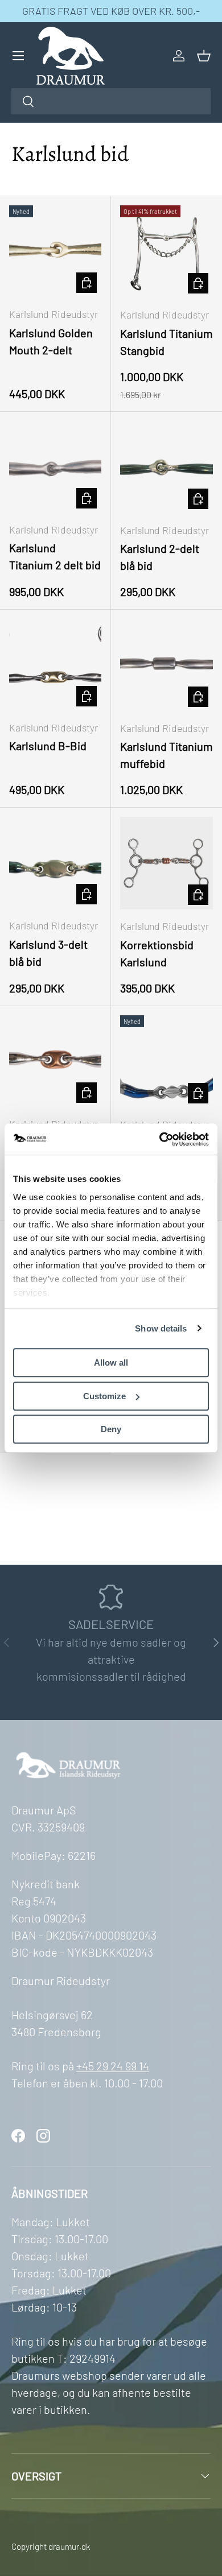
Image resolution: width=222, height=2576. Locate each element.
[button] (204, 56)
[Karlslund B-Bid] (55, 665)
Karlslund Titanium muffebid (166, 755)
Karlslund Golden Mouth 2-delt (51, 341)
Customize (104, 1396)
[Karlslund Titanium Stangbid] (166, 252)
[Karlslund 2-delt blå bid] (166, 467)
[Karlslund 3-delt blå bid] (55, 863)
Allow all (111, 1363)
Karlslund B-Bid (48, 746)
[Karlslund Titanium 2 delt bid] (55, 467)
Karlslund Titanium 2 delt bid (55, 556)
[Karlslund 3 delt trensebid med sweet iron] (166, 1062)
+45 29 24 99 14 (113, 2066)
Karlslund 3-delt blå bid (48, 953)
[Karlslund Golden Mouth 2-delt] (55, 251)
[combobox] (111, 101)
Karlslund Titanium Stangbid (166, 342)
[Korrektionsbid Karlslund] (166, 863)
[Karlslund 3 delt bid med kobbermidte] (55, 1061)
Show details (161, 1328)
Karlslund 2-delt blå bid (160, 557)
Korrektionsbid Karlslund (157, 953)
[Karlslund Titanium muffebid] (166, 665)
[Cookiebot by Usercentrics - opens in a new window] (160, 1139)
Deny (111, 1429)
